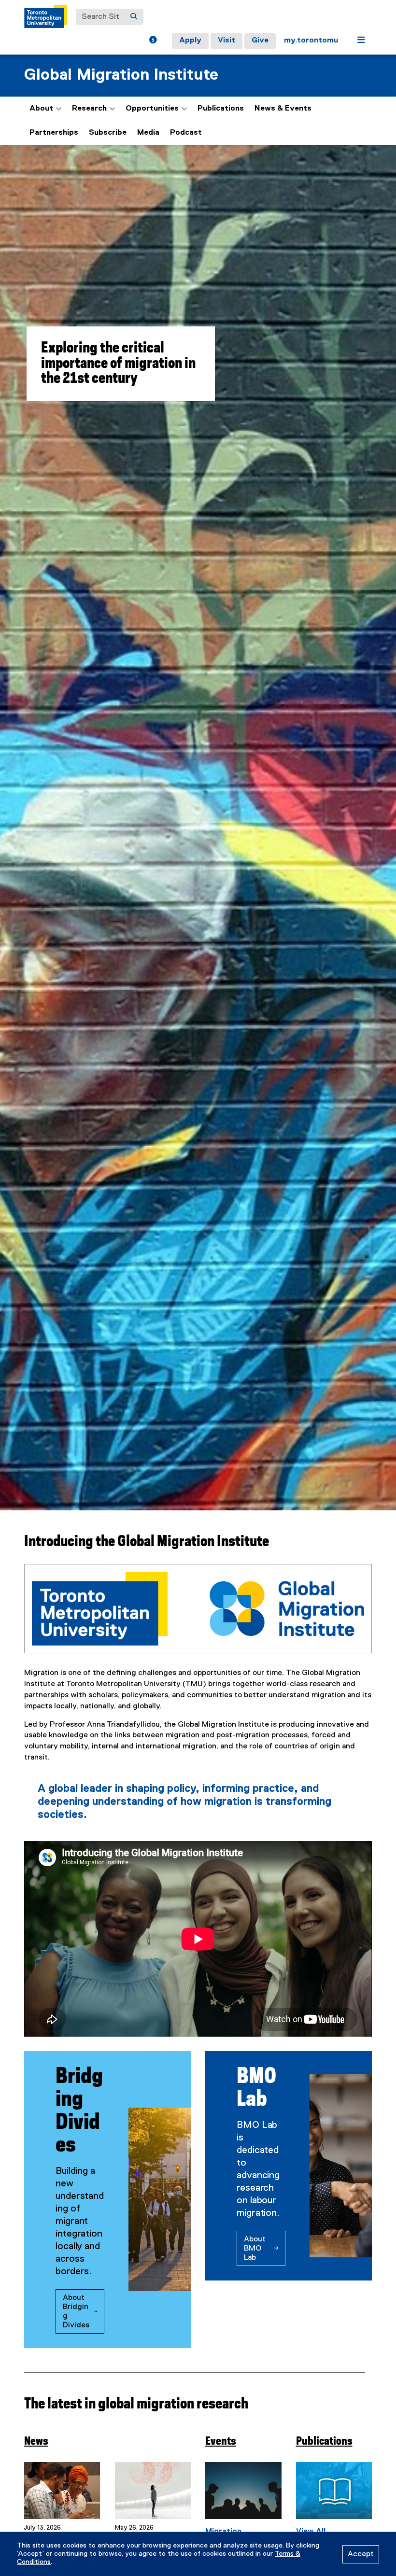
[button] (153, 41)
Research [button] (89, 109)
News (36, 2442)
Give (260, 41)
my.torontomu (311, 41)
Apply (190, 41)
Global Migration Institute (121, 75)
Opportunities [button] (152, 109)
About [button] (41, 109)
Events (221, 2442)
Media (148, 133)
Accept (361, 2554)
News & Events (283, 109)
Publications (221, 109)
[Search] (134, 17)
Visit (226, 41)
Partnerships (54, 133)
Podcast (186, 133)
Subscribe (108, 133)
